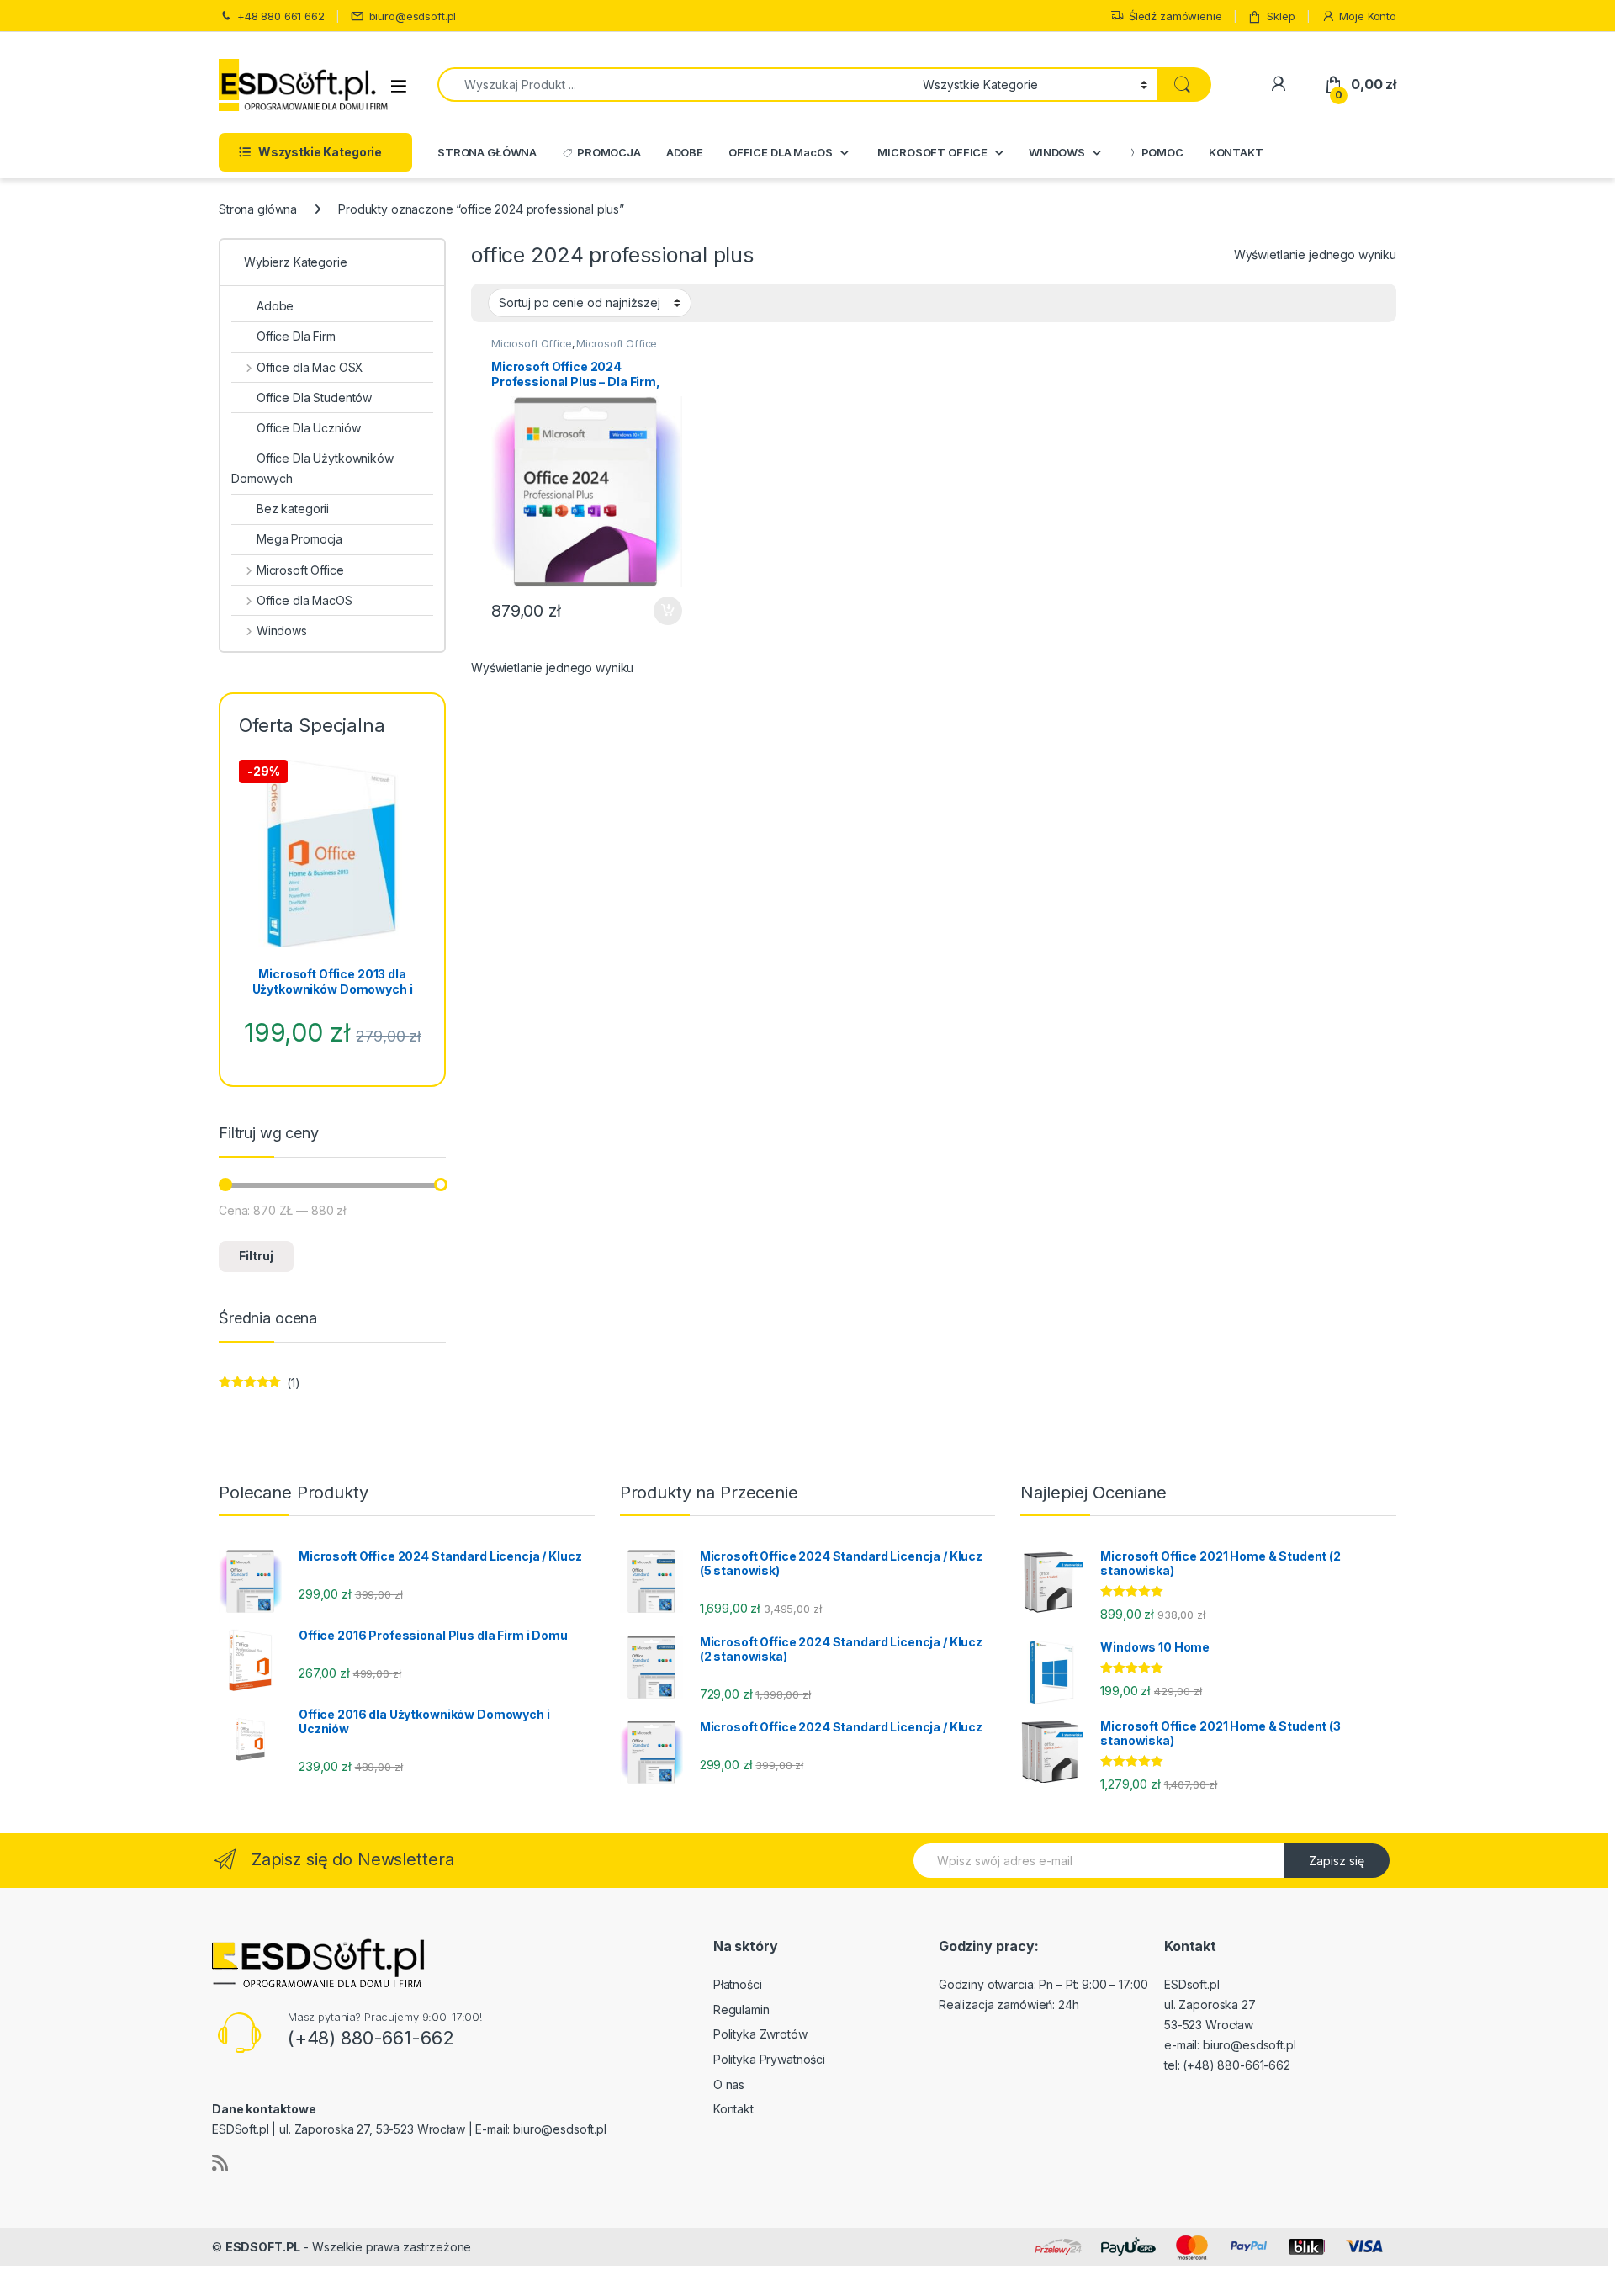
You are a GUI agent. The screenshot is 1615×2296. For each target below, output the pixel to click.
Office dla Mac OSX (310, 367)
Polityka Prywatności (769, 2059)
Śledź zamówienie (1176, 16)
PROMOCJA (609, 152)
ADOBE (685, 152)
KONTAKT (1236, 152)
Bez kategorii (293, 509)
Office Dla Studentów (314, 398)
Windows (282, 631)
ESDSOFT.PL (263, 2247)
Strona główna (258, 209)
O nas (729, 2084)
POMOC (1162, 152)
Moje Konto (1368, 16)
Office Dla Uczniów (308, 428)
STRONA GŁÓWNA (487, 152)
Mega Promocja (299, 539)
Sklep (1281, 16)
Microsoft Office (532, 344)
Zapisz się (1337, 1861)
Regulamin (741, 2010)
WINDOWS (1057, 152)
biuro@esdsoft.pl (413, 16)
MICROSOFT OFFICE (932, 152)
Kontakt (733, 2109)
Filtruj (256, 1256)
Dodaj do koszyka (659, 611)
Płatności (738, 1984)
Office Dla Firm (296, 336)
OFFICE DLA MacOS (781, 152)
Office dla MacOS (304, 600)
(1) (259, 1387)
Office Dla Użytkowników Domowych (312, 468)
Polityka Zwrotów (760, 2034)
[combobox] (675, 85)
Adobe (275, 306)
